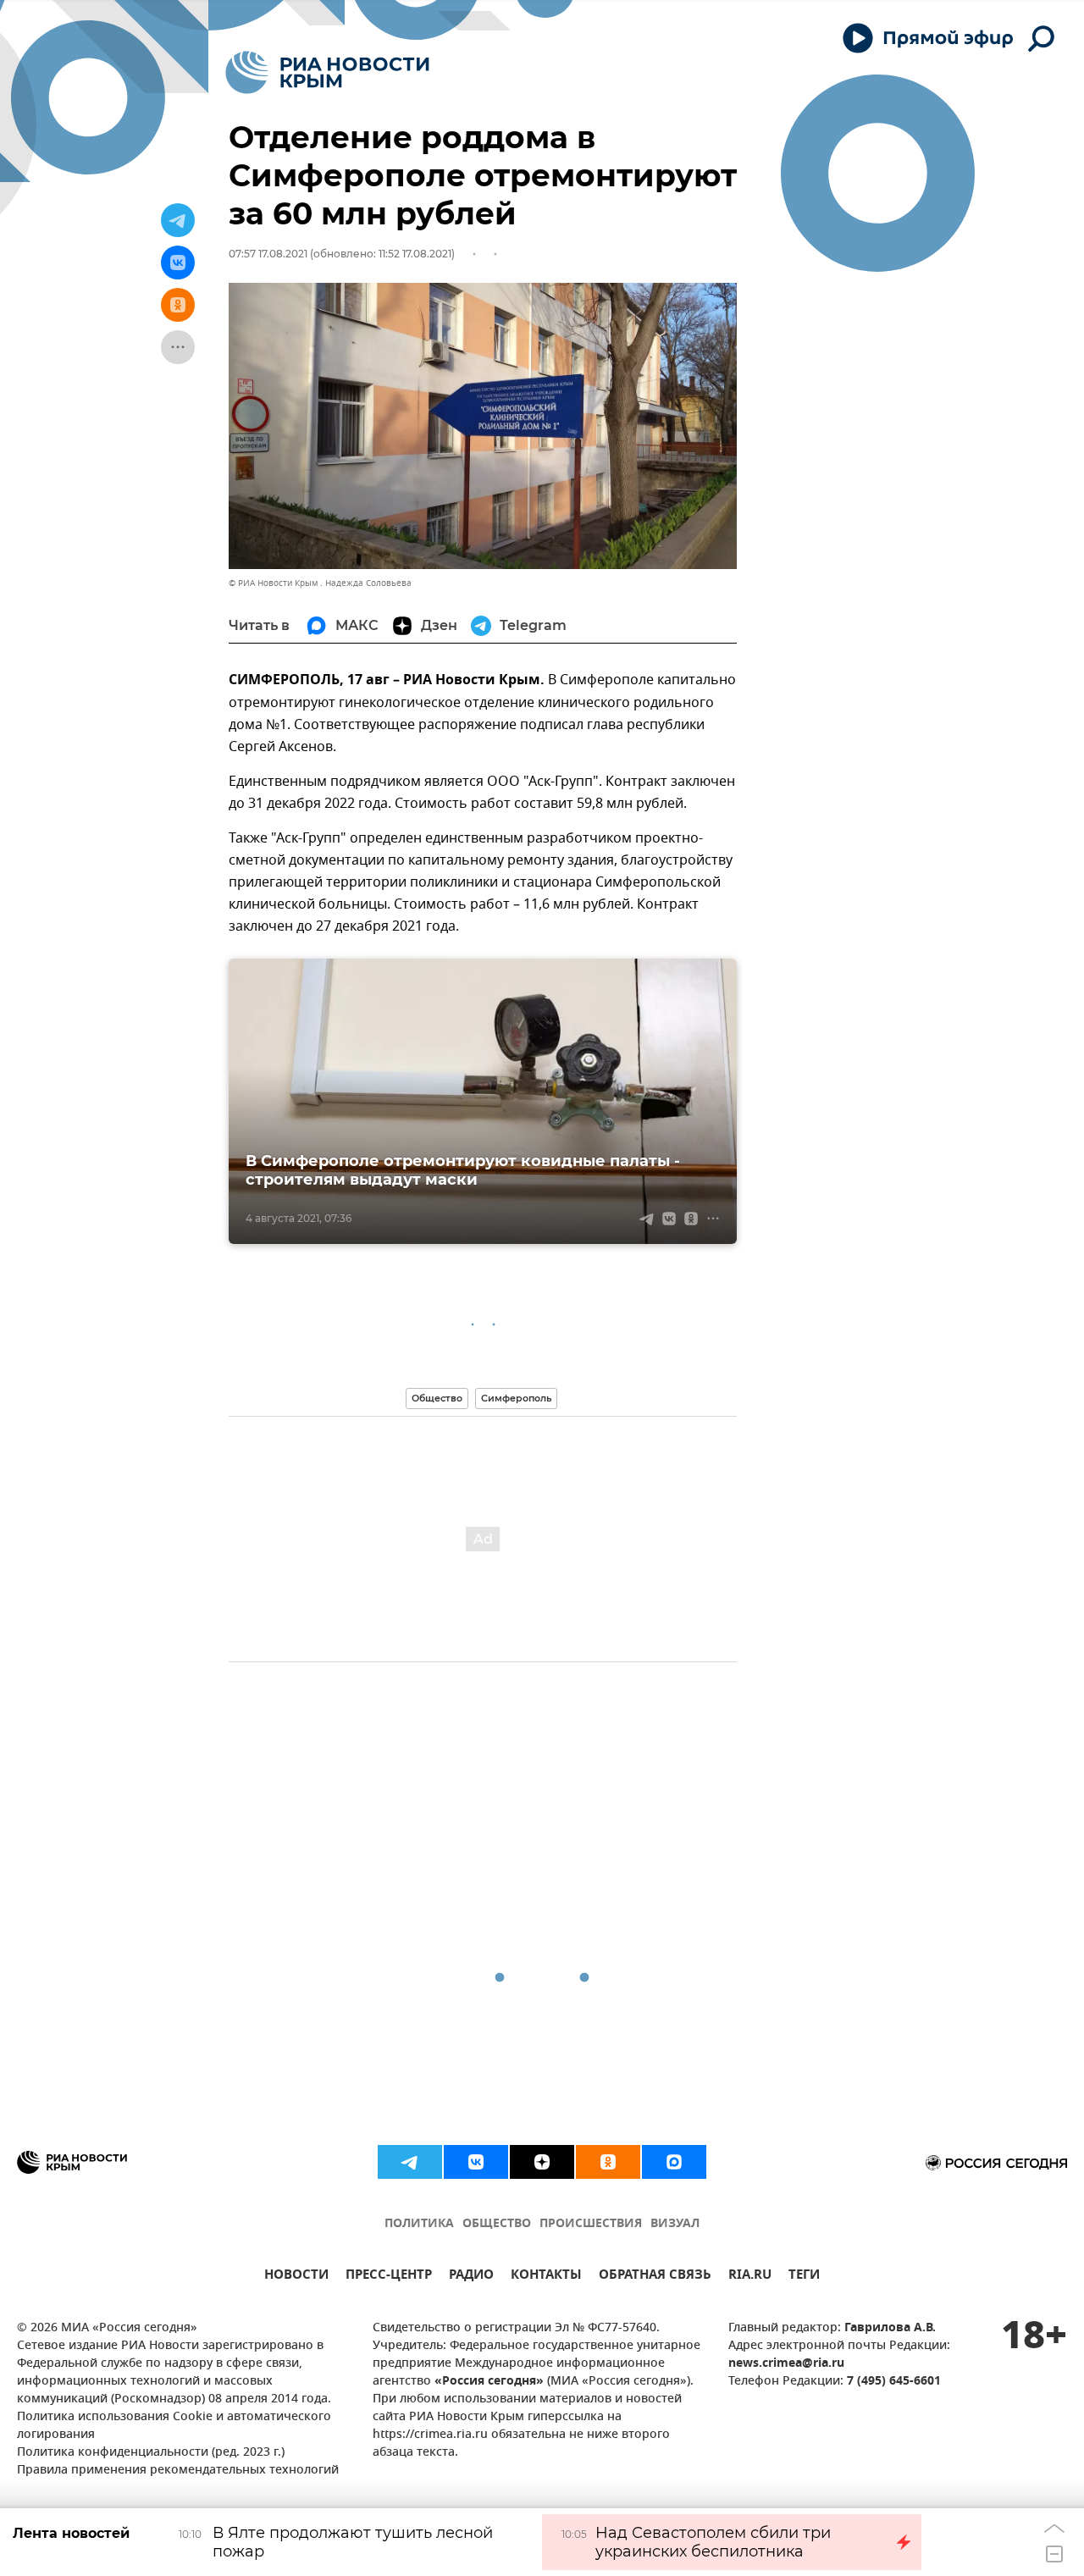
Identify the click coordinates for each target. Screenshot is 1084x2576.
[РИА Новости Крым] (327, 72)
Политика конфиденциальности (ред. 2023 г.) (151, 2453)
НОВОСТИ (296, 2277)
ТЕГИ (804, 2277)
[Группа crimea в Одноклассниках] (608, 2162)
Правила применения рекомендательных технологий (178, 2471)
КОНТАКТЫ (546, 2277)
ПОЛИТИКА (419, 2224)
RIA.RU (750, 2277)
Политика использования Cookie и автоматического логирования (174, 2426)
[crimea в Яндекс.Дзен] (542, 2162)
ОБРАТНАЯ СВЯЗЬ (655, 2277)
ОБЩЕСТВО (497, 2224)
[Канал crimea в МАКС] (674, 2162)
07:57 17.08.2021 (268, 254)
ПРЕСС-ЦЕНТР (389, 2277)
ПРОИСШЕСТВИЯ (591, 2224)
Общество (437, 1398)
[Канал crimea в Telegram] (410, 2162)
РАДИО (471, 2277)
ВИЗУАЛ (675, 2224)
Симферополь (516, 1398)
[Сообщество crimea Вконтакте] (476, 2162)
